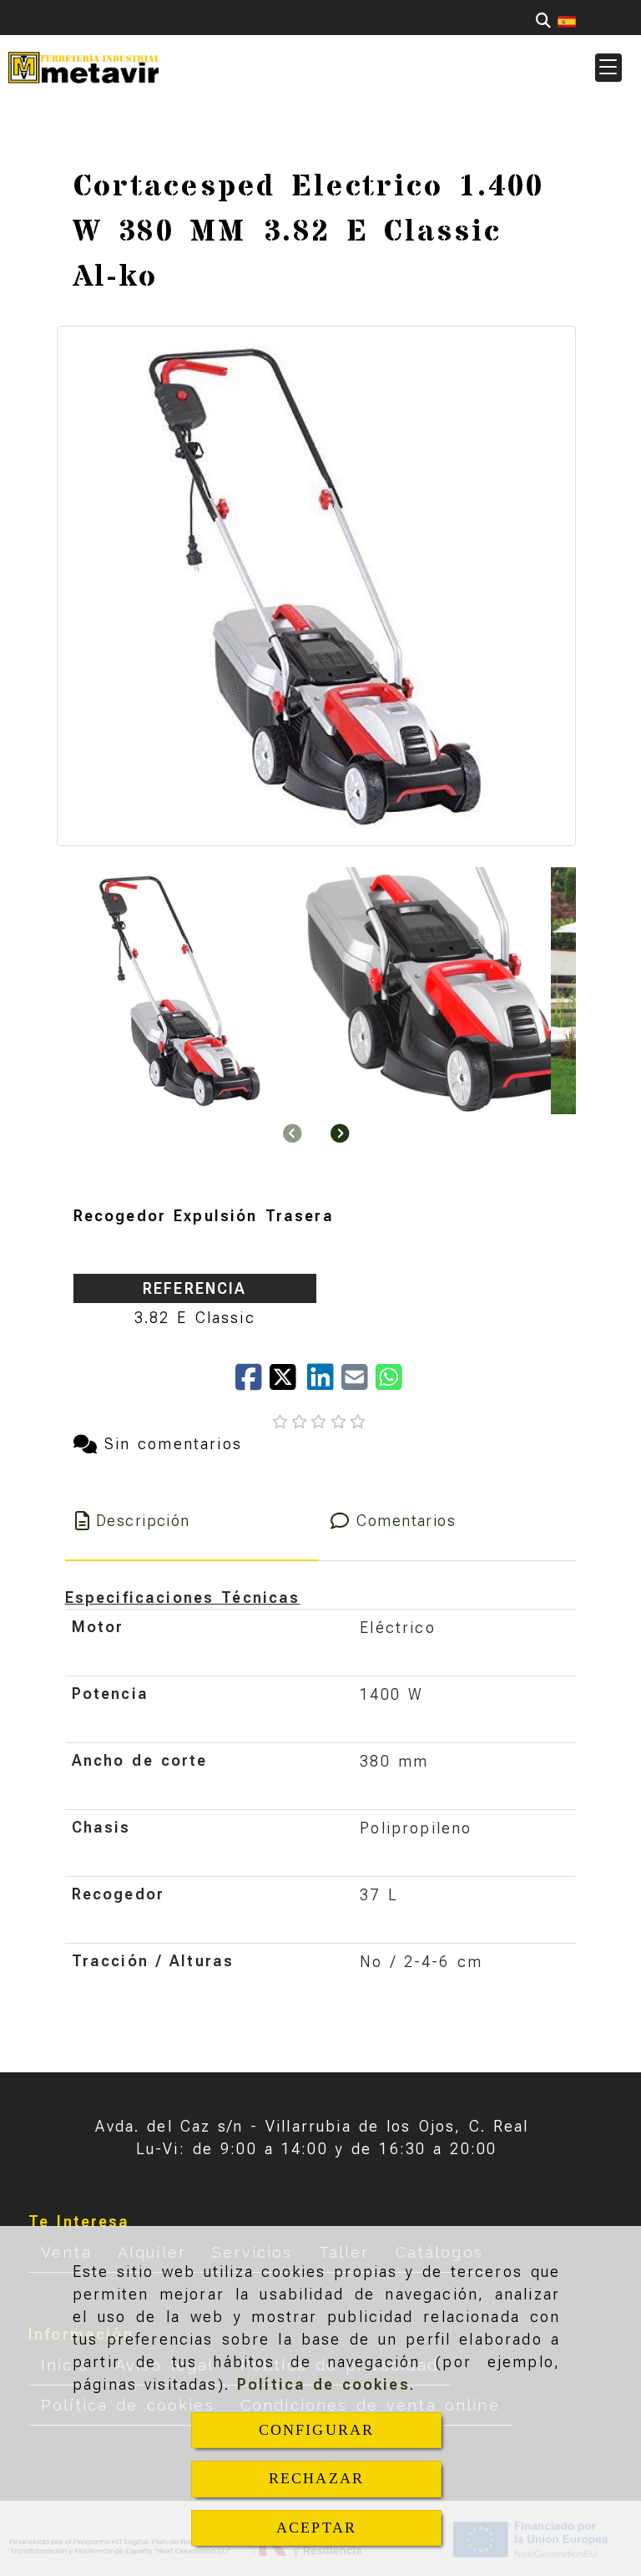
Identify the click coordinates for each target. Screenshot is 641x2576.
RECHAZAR (316, 2478)
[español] (567, 20)
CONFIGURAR (317, 2430)
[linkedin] (324, 1383)
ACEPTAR (316, 2528)
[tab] (192, 1521)
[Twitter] (288, 1383)
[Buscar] (543, 20)
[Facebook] (252, 1383)
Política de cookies (323, 2384)
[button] (608, 68)
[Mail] (358, 1383)
